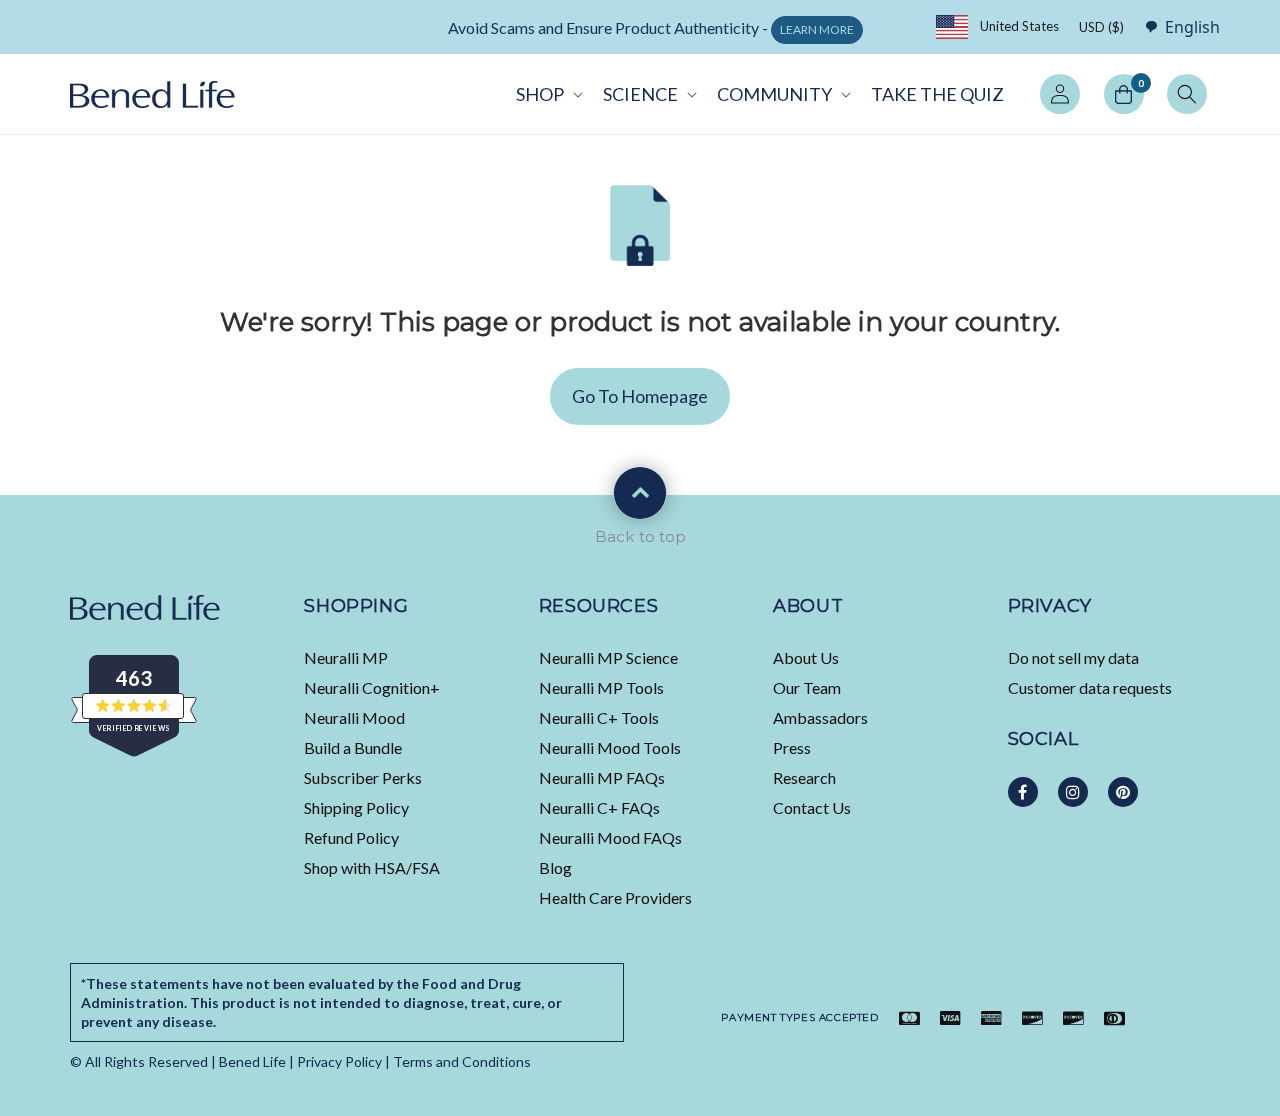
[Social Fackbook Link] (1023, 792)
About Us (806, 657)
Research (804, 777)
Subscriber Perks (363, 777)
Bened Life (252, 1061)
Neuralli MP (346, 657)
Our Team (807, 687)
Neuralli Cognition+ (372, 687)
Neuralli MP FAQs (602, 777)
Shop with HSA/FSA (372, 867)
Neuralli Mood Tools (610, 747)
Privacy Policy (339, 1061)
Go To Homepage (640, 396)
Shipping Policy (356, 807)
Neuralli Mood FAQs (610, 837)
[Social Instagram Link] (1073, 792)
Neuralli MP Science (608, 657)
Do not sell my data (1073, 657)
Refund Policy (351, 837)
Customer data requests (1090, 687)
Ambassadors (820, 717)
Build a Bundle (353, 747)
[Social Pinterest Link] (1123, 792)
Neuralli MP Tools (601, 687)
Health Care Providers (615, 897)
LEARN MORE (817, 29)
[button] (547, 94)
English (1192, 27)
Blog (555, 867)
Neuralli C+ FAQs (599, 807)
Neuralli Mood (354, 717)
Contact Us (812, 807)
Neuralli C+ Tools (599, 717)
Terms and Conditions (462, 1061)
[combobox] (1177, 26)
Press (792, 747)
